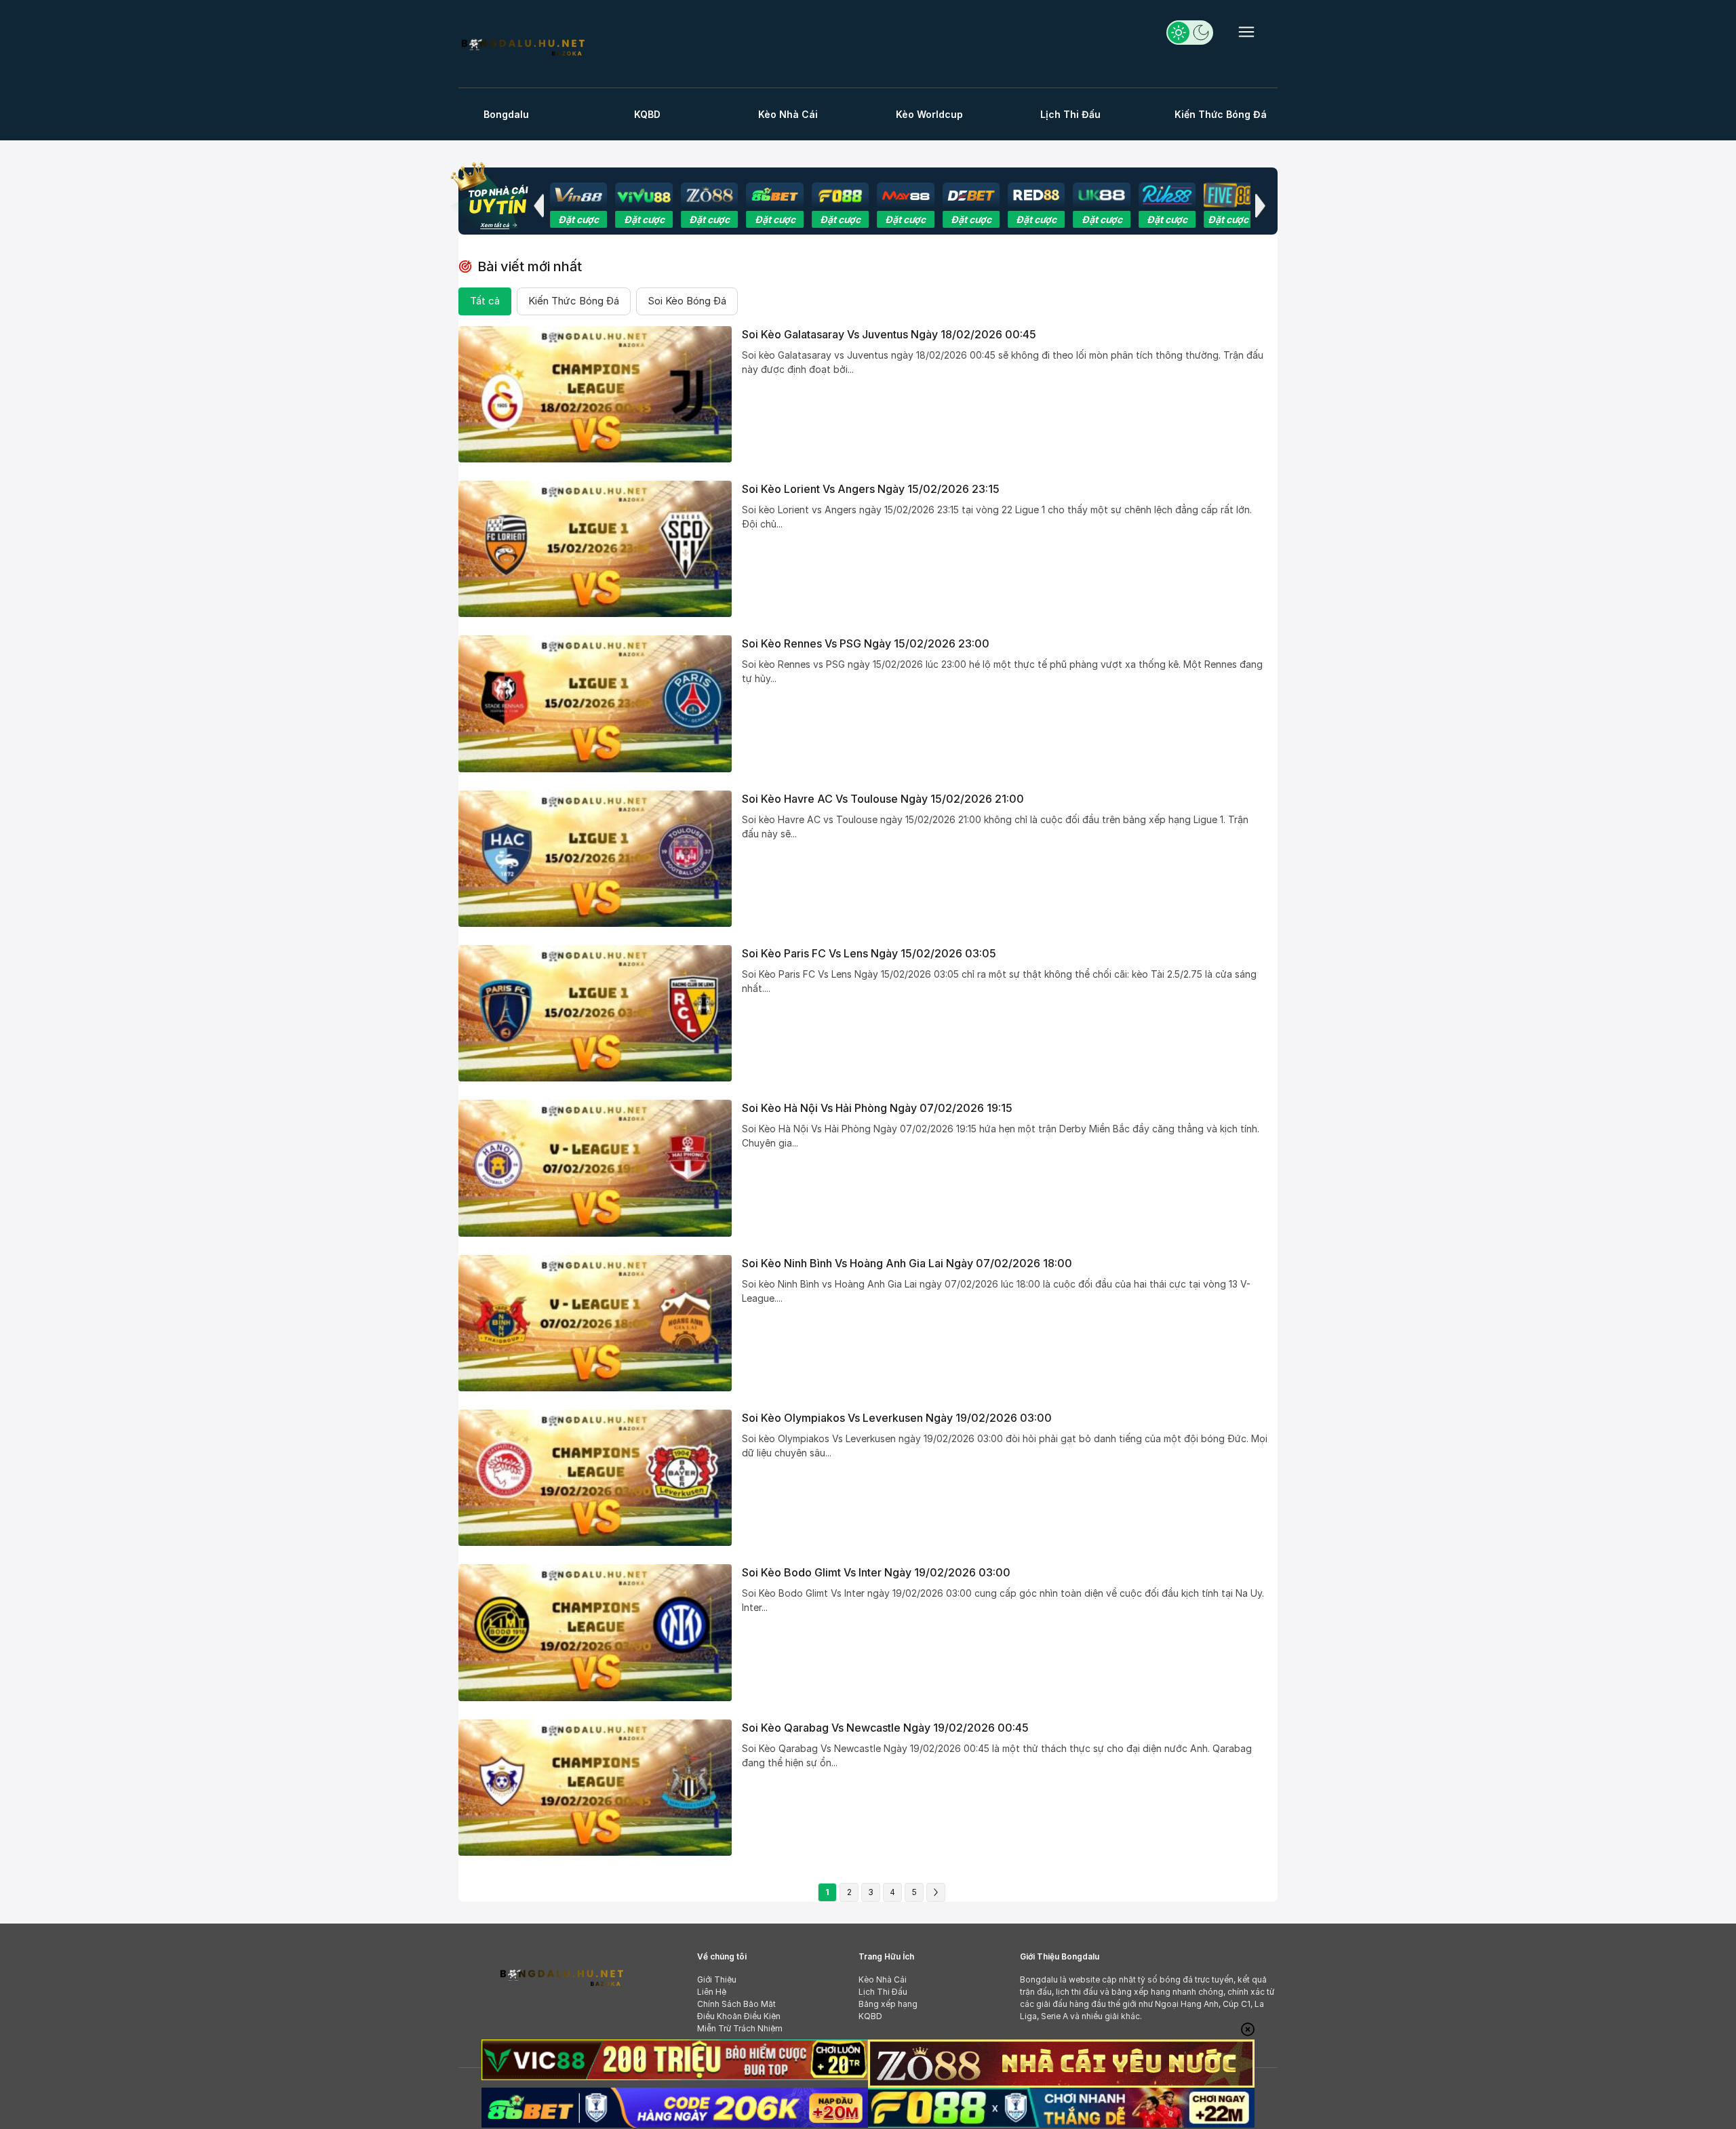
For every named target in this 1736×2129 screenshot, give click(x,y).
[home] (522, 46)
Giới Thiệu (717, 1979)
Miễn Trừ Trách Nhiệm (740, 2028)
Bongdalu (506, 114)
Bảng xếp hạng (888, 2004)
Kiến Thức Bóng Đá (1221, 114)
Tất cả (485, 301)
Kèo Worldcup (929, 114)
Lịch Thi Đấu (1070, 114)
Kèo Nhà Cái (788, 114)
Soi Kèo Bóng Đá (687, 301)
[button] (538, 205)
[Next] (936, 1892)
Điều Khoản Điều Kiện (739, 2016)
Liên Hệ (712, 1992)
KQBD (647, 114)
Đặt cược (564, 219)
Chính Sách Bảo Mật (736, 2004)
